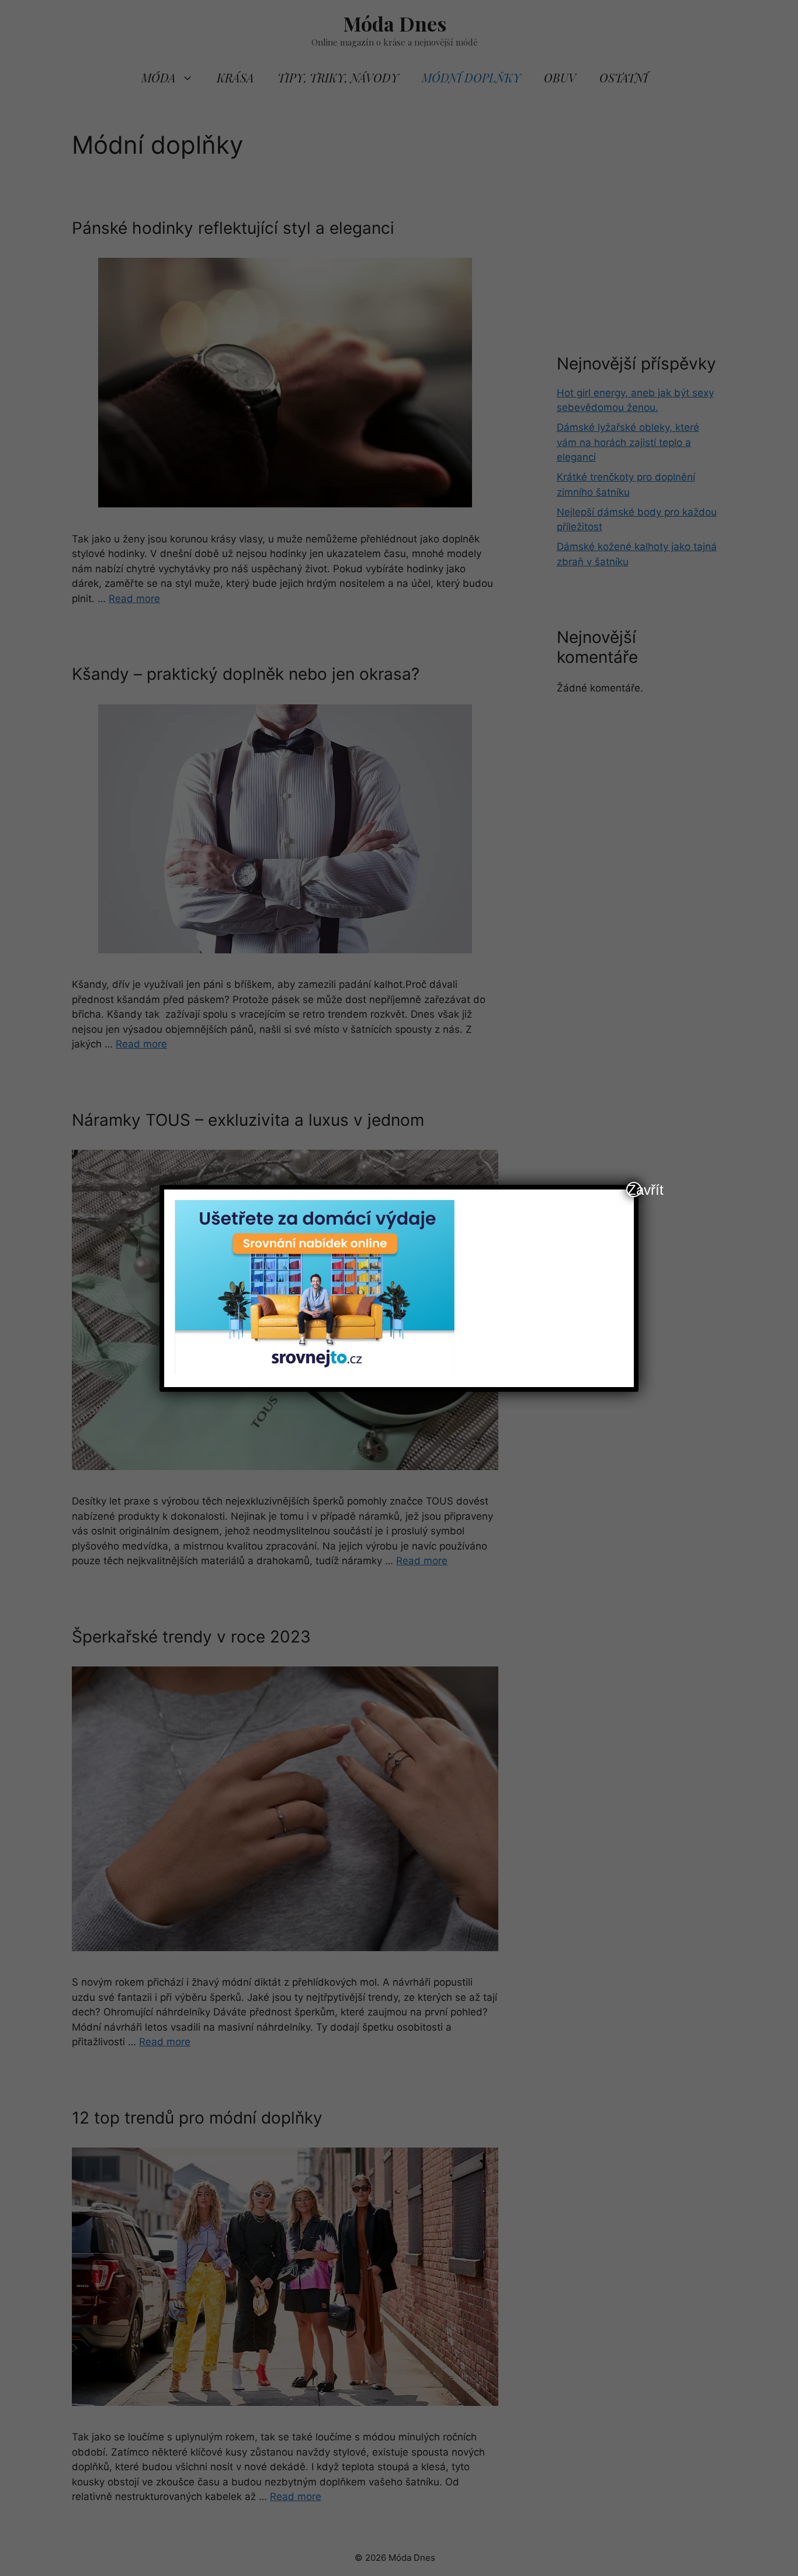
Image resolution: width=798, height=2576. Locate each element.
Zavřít (634, 1190)
